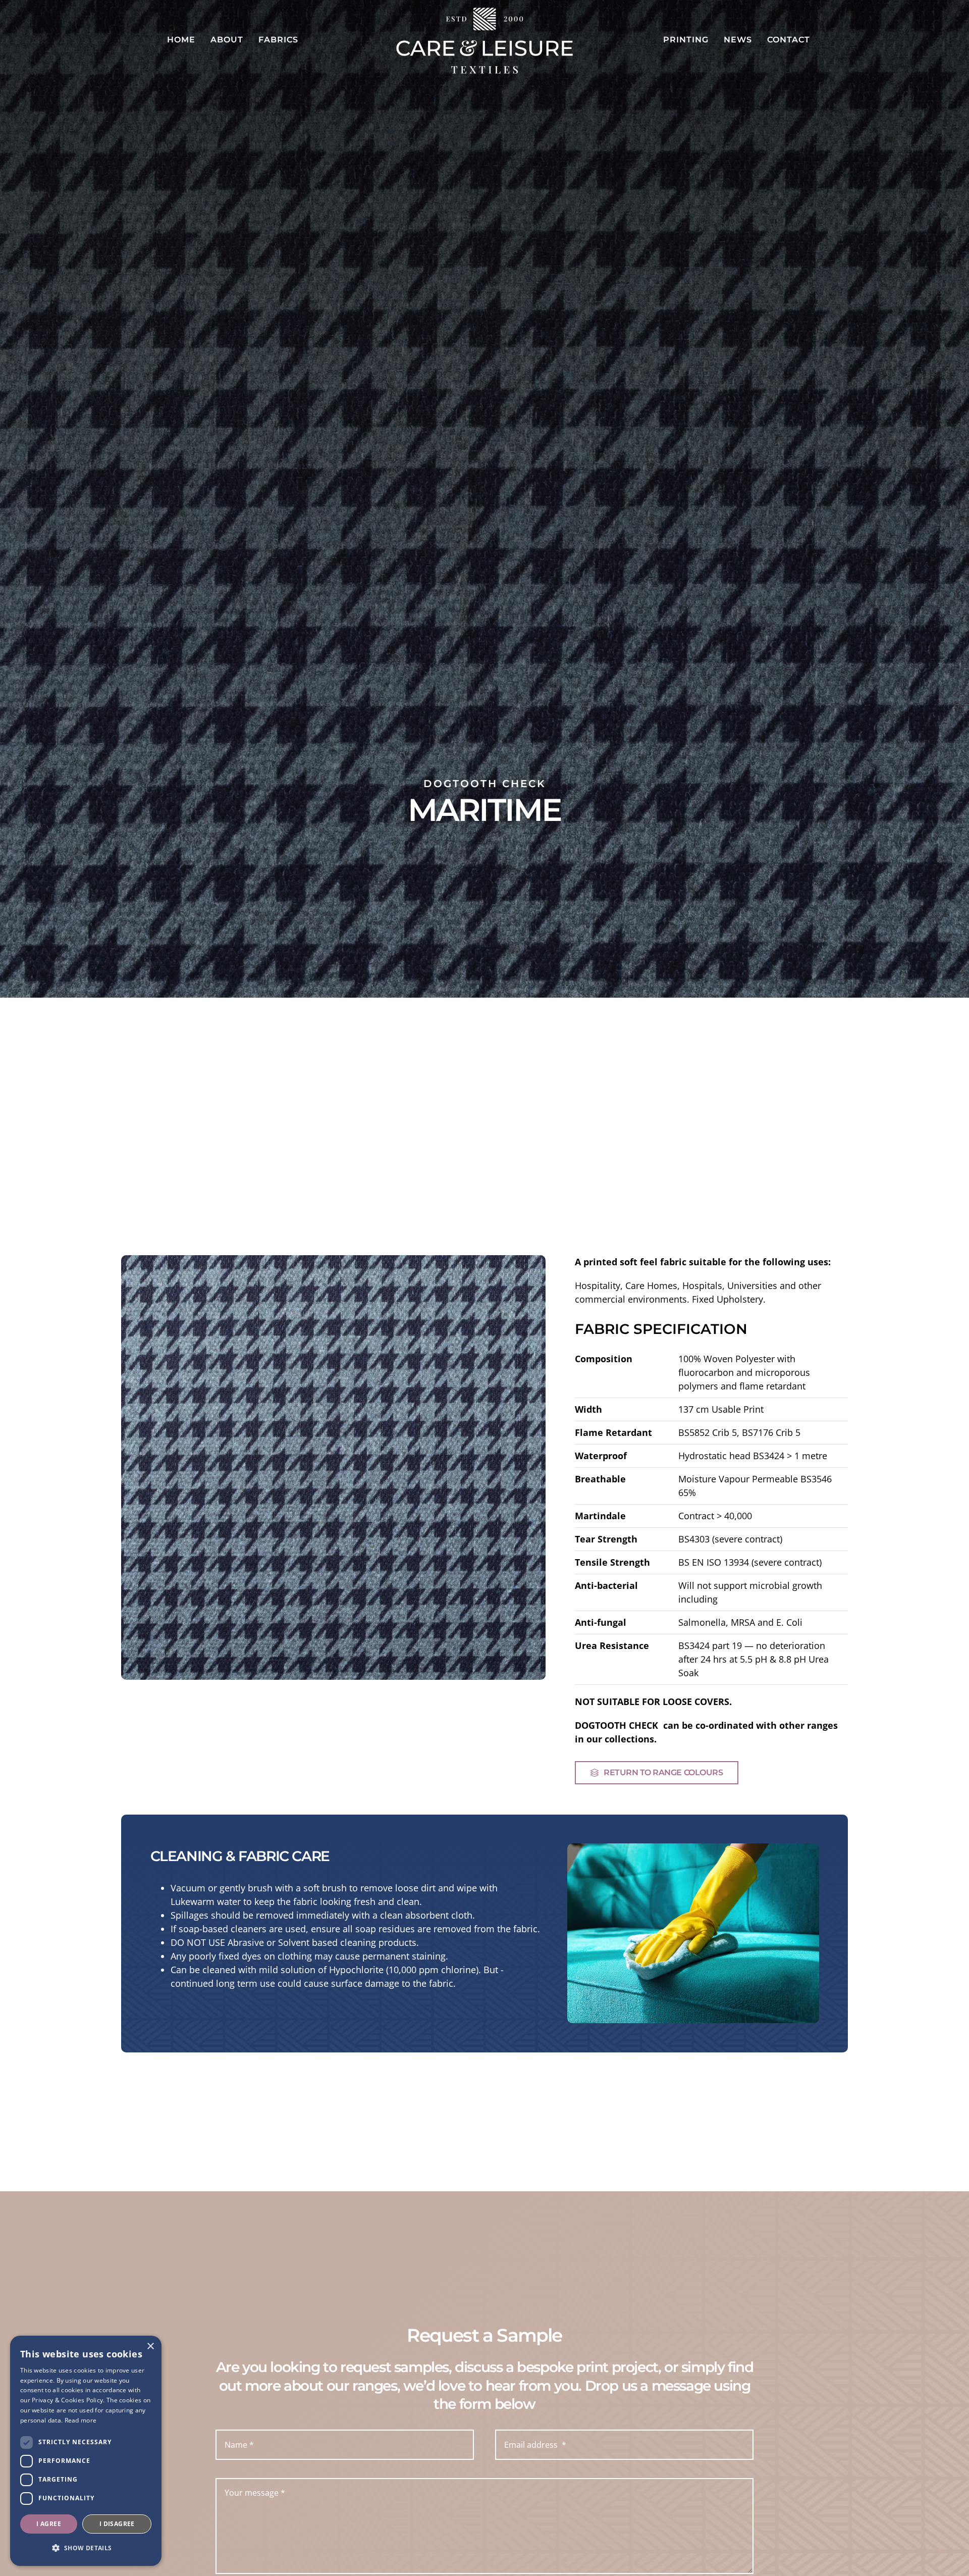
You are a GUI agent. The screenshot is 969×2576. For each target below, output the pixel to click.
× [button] (150, 2347)
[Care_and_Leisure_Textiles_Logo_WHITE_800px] (484, 12)
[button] (86, 2548)
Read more (81, 2420)
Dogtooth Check (485, 784)
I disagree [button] (117, 2524)
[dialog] (86, 2451)
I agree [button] (49, 2524)
